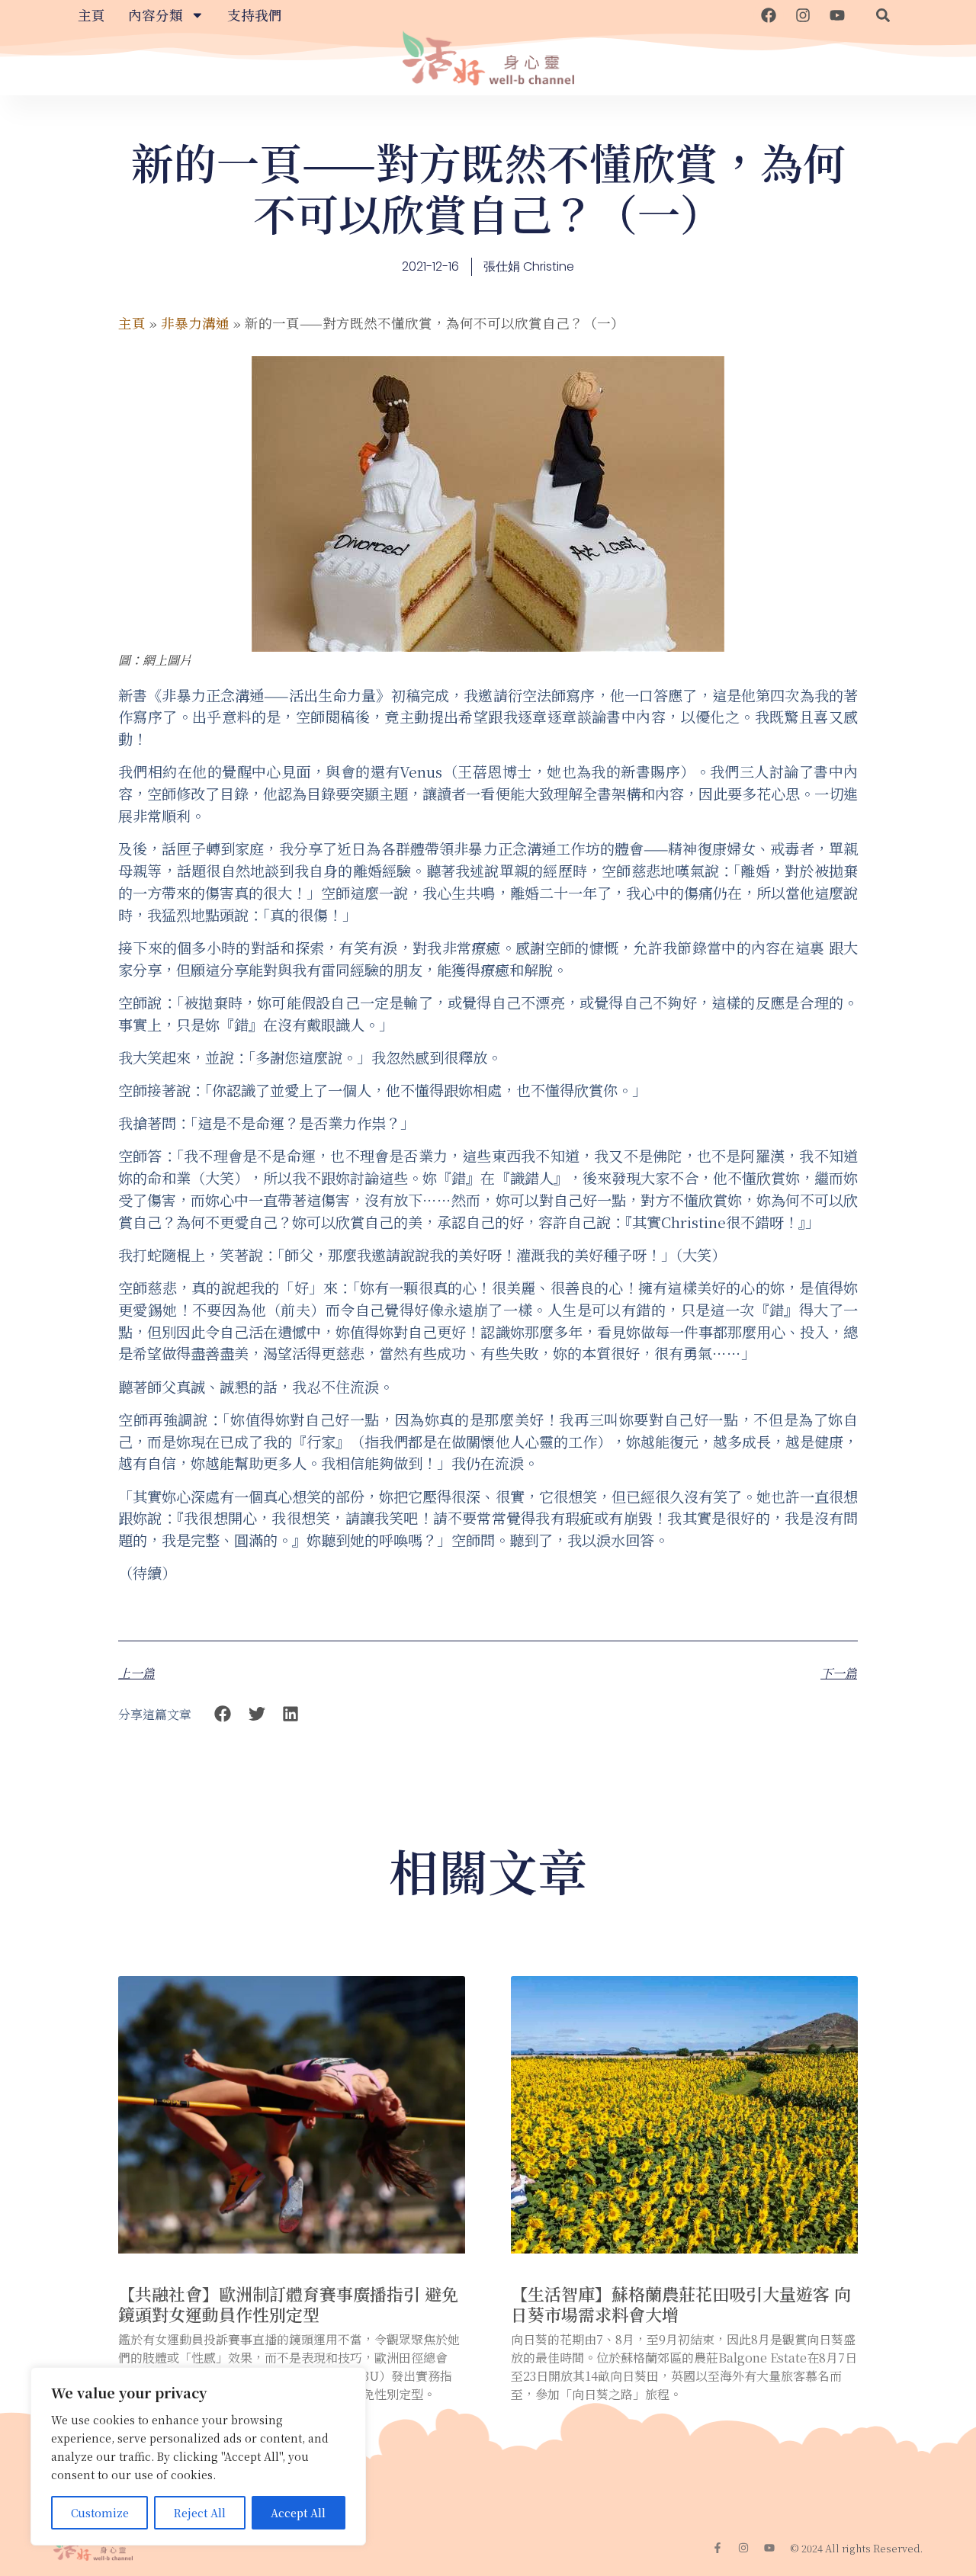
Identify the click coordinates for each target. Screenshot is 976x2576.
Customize (100, 2513)
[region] (198, 2456)
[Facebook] (769, 15)
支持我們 (255, 15)
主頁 (91, 15)
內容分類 (156, 15)
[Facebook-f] (718, 2548)
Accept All (298, 2513)
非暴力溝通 (195, 323)
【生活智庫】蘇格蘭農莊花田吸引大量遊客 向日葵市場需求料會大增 (681, 2303)
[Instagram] (803, 15)
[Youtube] (837, 15)
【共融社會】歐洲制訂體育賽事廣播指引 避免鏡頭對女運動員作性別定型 (288, 2303)
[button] (883, 15)
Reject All (200, 2513)
